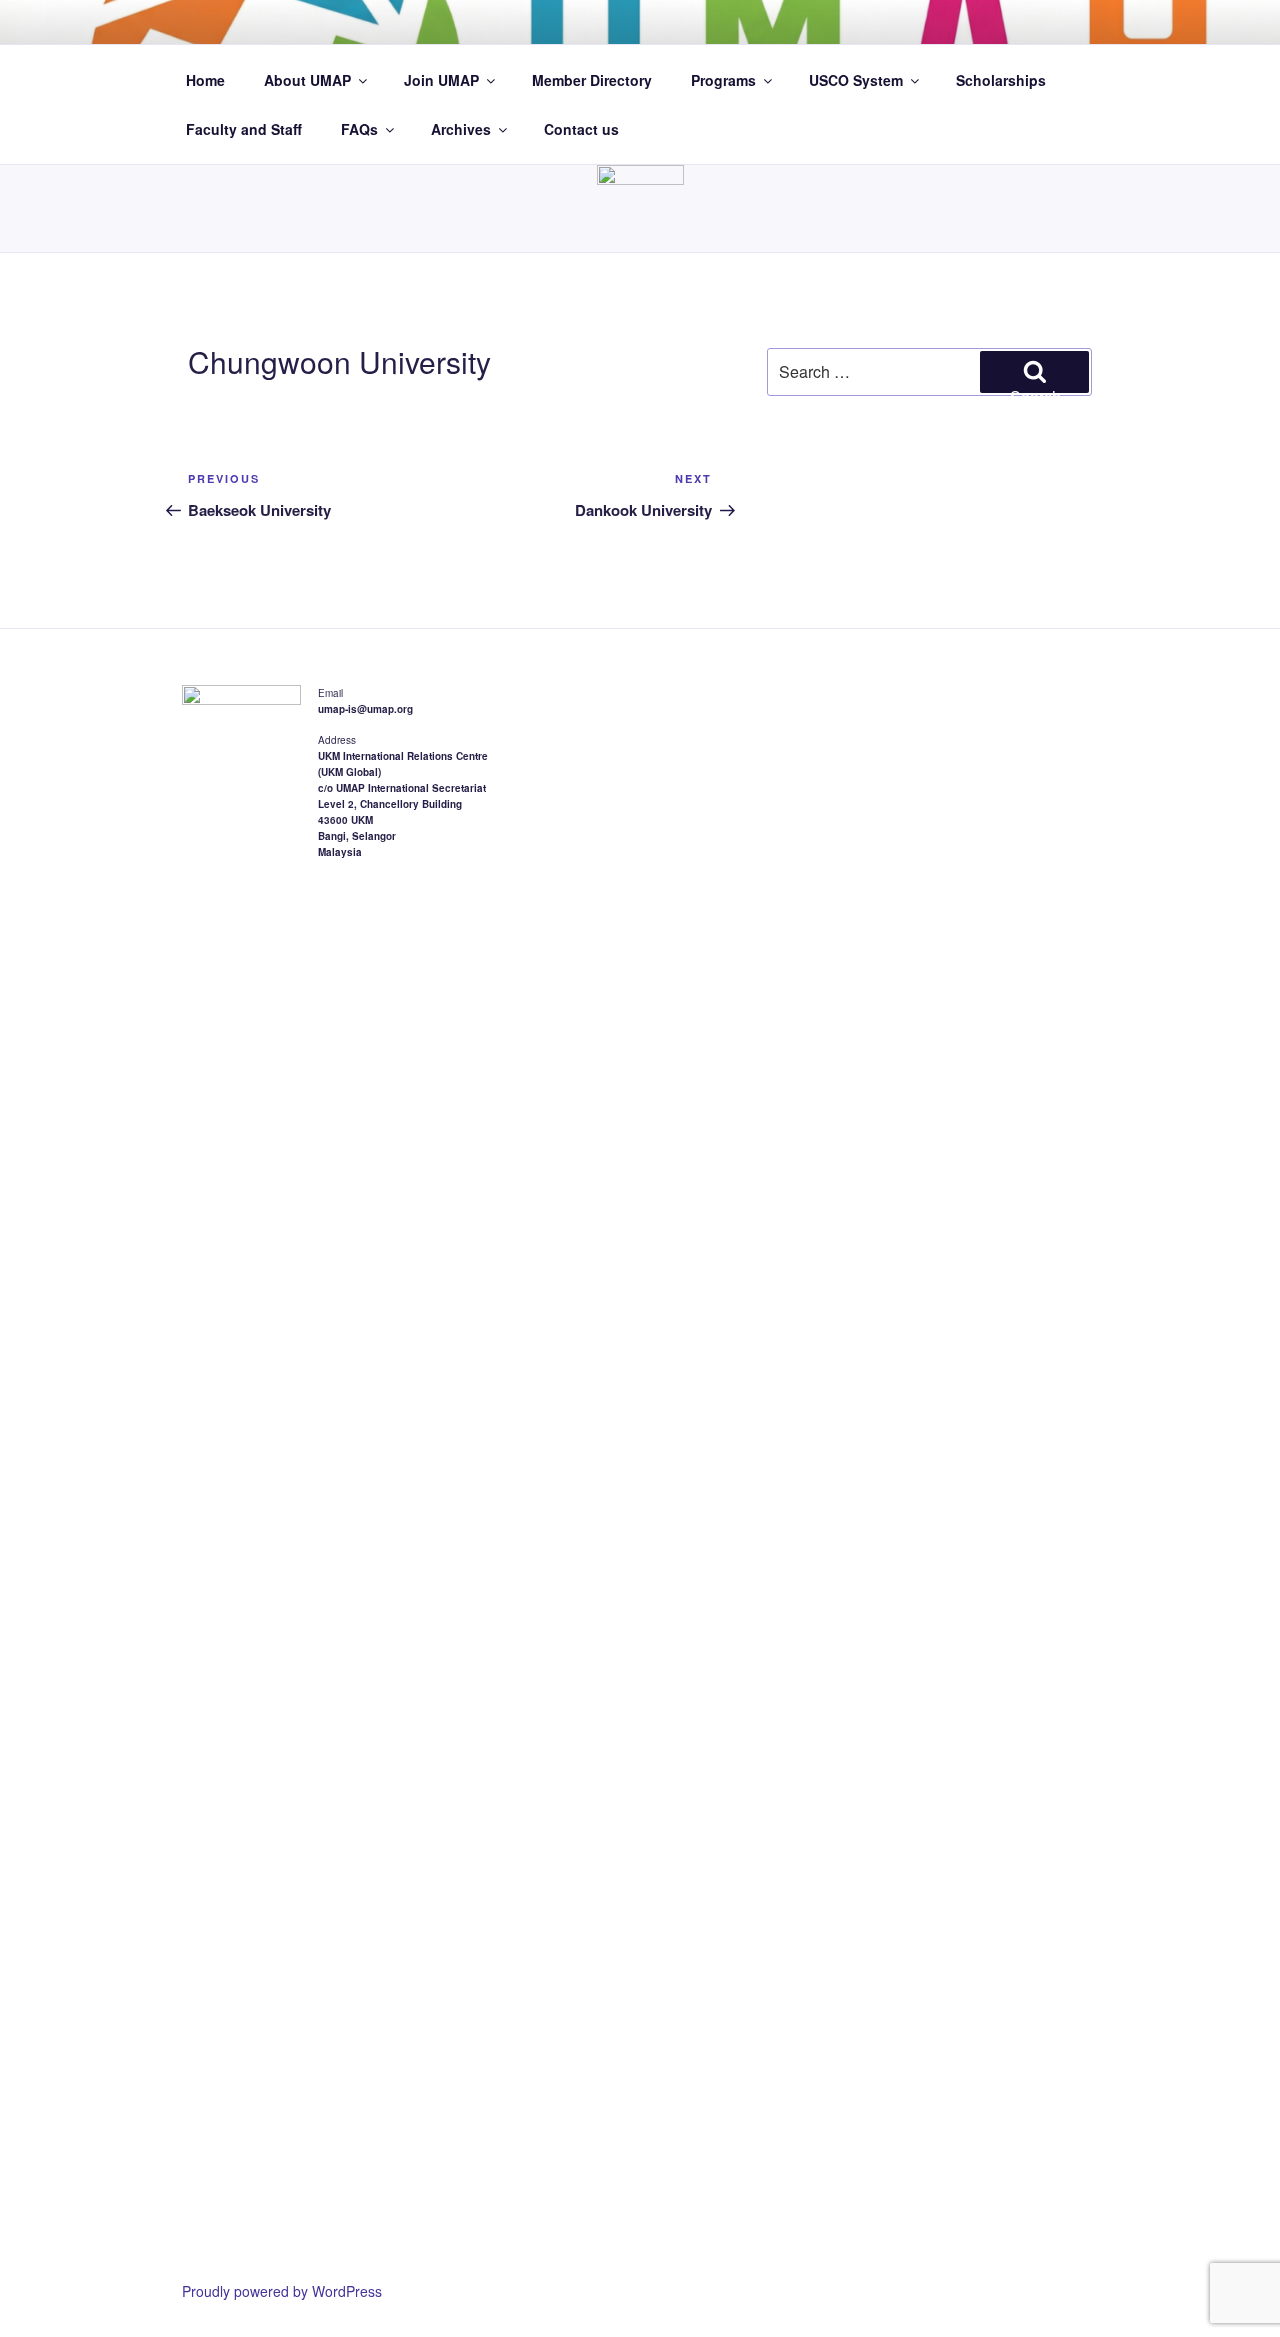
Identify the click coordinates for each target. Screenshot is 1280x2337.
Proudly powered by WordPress (282, 2291)
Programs (723, 80)
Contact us (581, 129)
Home (205, 80)
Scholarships (1001, 80)
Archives (461, 129)
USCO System (856, 80)
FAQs (359, 129)
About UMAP (307, 80)
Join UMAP (441, 80)
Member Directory (592, 80)
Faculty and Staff (244, 129)
